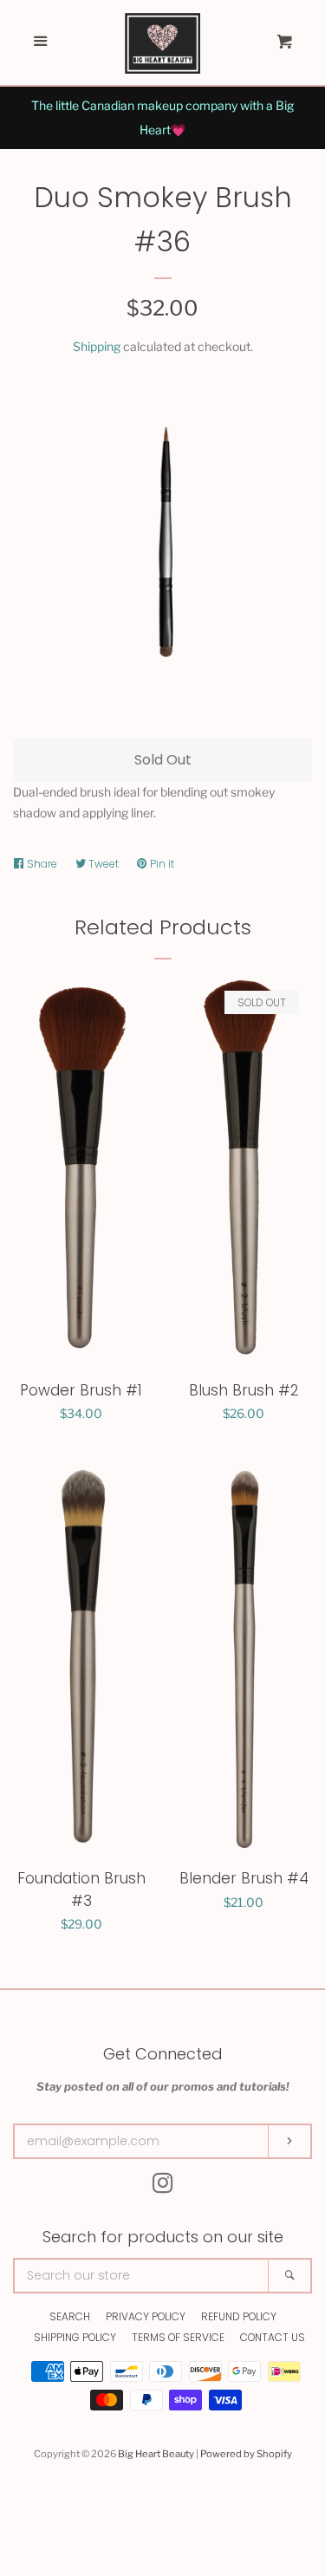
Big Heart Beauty (156, 2454)
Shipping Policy (75, 2337)
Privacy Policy (146, 2316)
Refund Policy (239, 2316)
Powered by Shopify (246, 2454)
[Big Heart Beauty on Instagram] (163, 2186)
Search (70, 2316)
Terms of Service (178, 2337)
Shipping (97, 346)
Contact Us (273, 2337)
